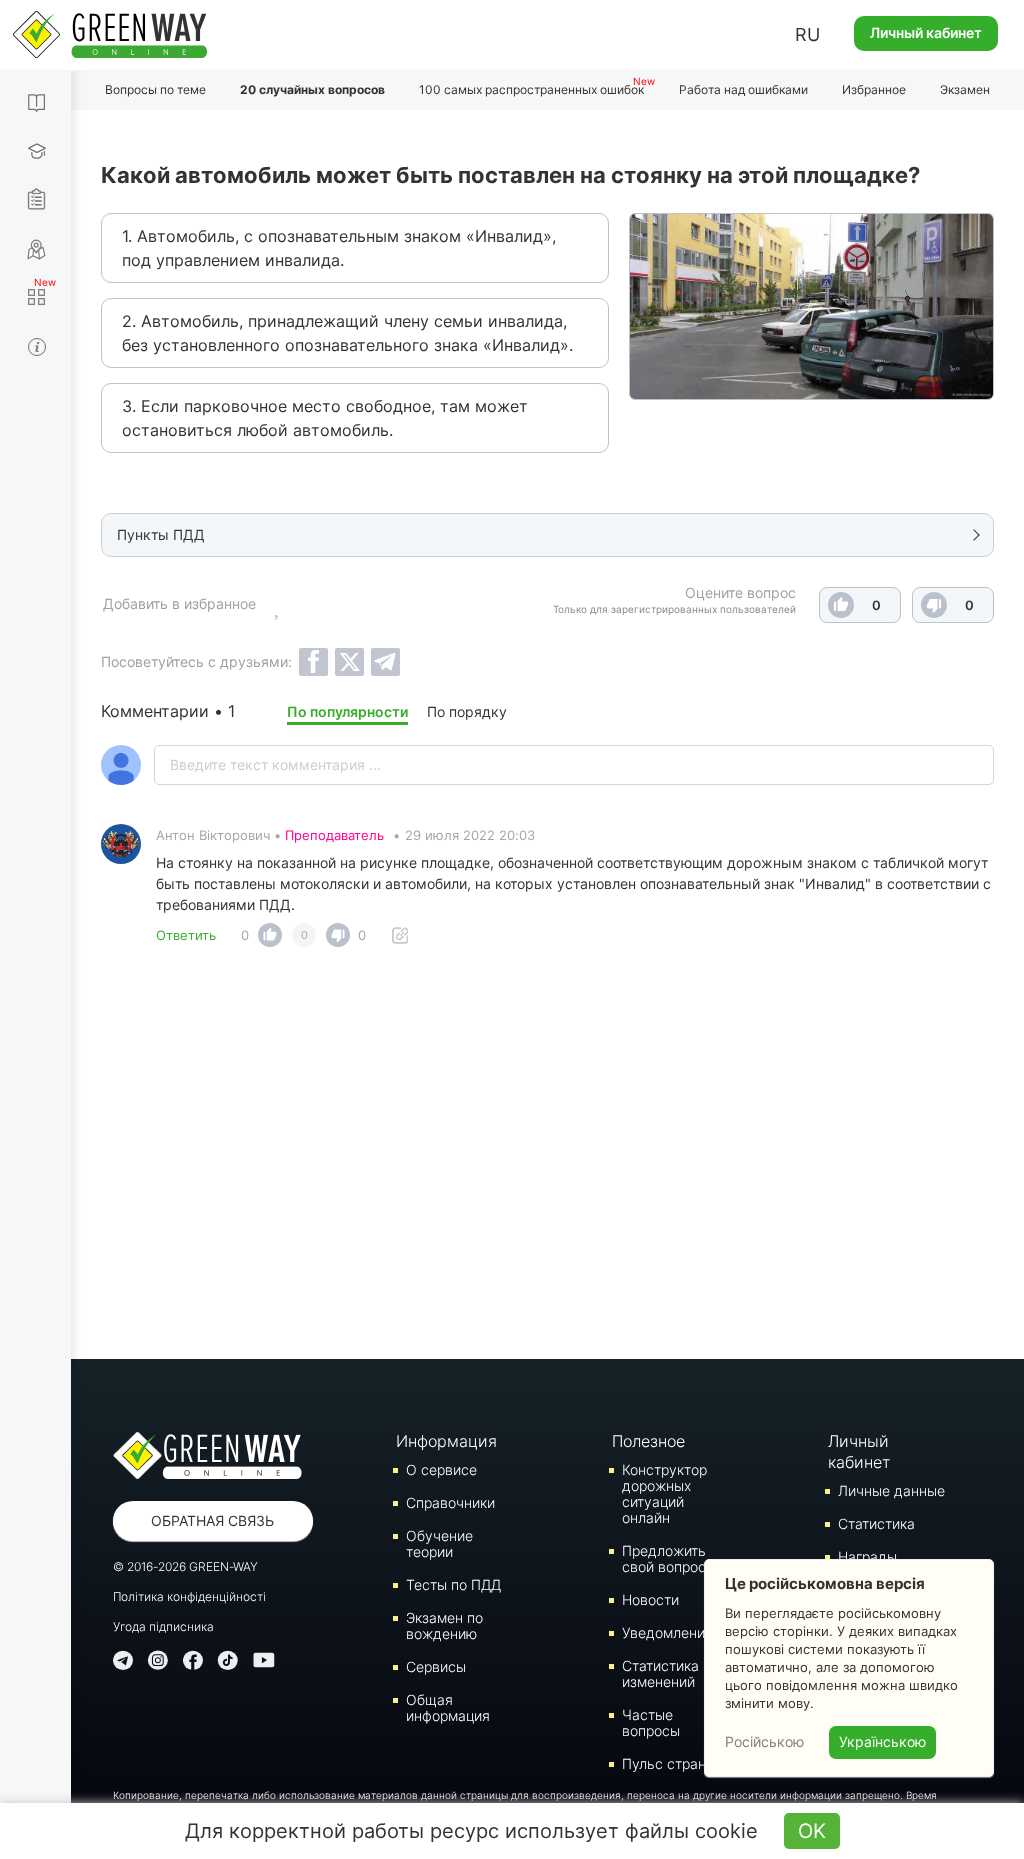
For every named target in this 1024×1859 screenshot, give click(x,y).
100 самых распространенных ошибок (531, 89)
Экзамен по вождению (444, 1625)
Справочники (450, 1502)
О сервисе (441, 1469)
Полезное (648, 1441)
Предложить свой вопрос (664, 1558)
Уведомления (667, 1632)
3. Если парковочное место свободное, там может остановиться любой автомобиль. (325, 418)
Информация (446, 1441)
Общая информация (448, 1707)
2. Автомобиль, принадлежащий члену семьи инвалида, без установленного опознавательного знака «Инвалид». (347, 333)
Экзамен (965, 89)
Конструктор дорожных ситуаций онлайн (664, 1493)
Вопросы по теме (155, 89)
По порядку (467, 711)
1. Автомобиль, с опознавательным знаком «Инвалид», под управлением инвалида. (339, 248)
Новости (650, 1599)
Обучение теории (439, 1543)
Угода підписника (163, 1626)
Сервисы (436, 1666)
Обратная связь (212, 1520)
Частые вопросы (651, 1722)
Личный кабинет (926, 32)
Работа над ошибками (743, 89)
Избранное (874, 89)
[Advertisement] (547, 1159)
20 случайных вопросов (312, 89)
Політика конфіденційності (189, 1596)
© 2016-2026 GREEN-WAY (185, 1566)
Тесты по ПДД (453, 1584)
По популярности (347, 711)
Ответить (186, 935)
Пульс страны (669, 1763)
